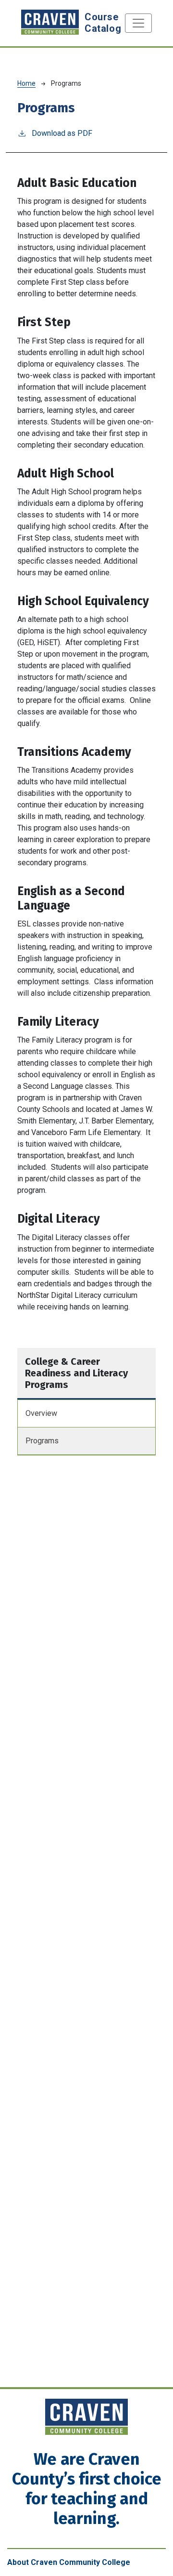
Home (26, 83)
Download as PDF (62, 133)
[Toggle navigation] (138, 23)
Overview (41, 1413)
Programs (42, 1441)
